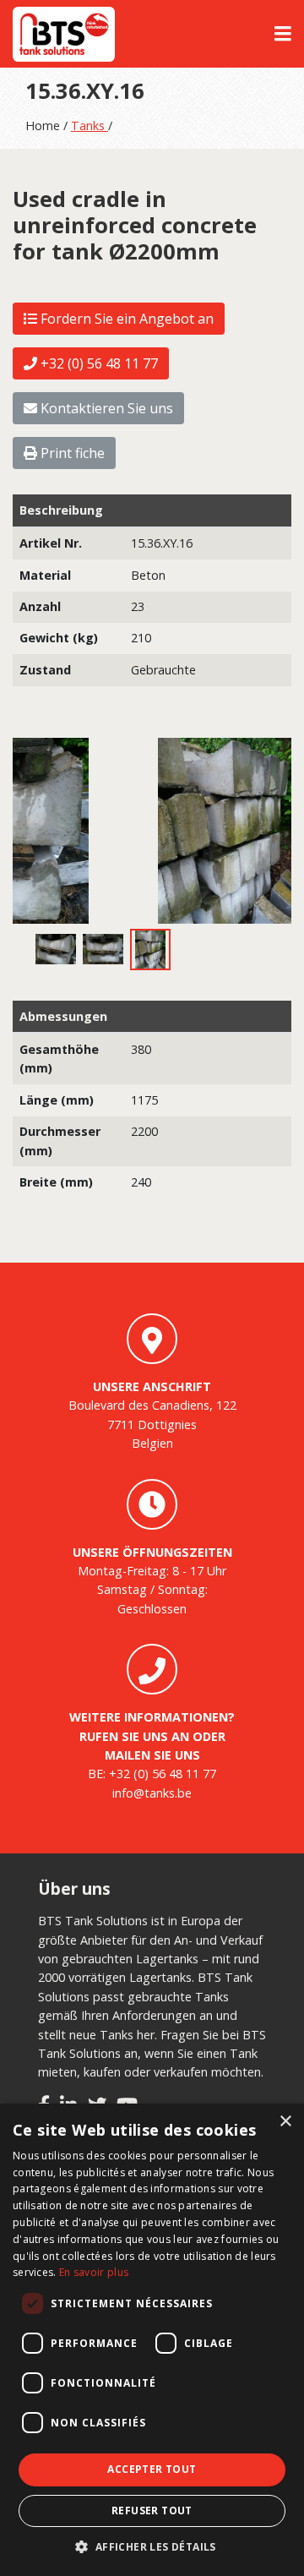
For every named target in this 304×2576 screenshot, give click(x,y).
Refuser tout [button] (152, 2511)
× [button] (285, 2122)
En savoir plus (94, 2272)
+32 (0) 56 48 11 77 (98, 363)
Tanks (90, 126)
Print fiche (71, 453)
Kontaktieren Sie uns (105, 408)
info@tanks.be (152, 1793)
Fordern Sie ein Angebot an (125, 319)
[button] (152, 2547)
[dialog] (152, 2340)
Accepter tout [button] (152, 2469)
